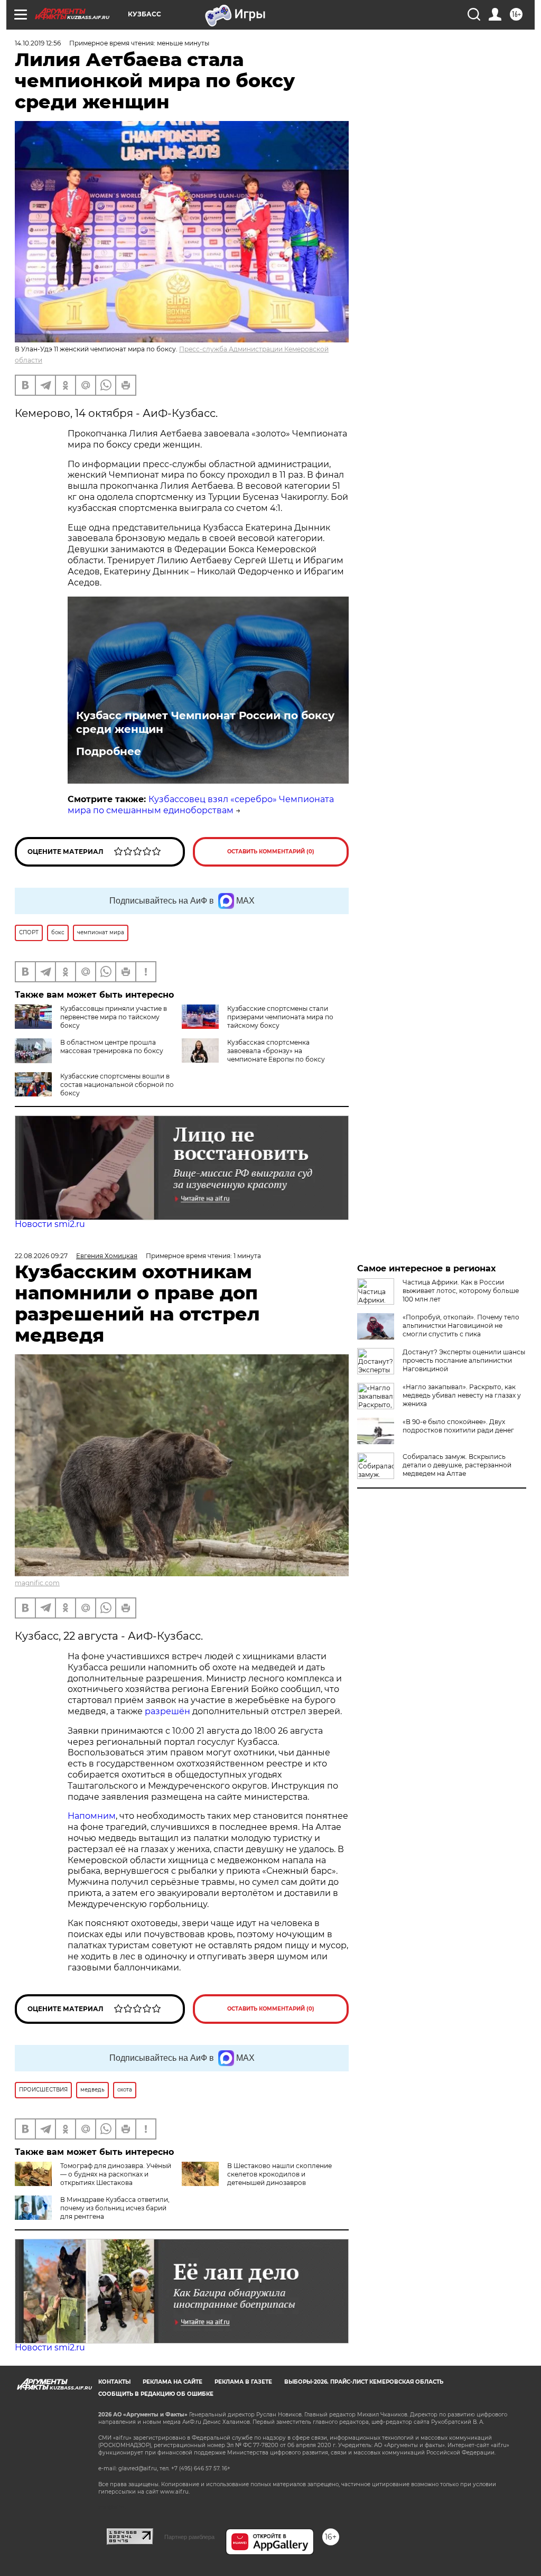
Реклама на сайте (172, 2382)
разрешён (169, 1711)
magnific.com (37, 1583)
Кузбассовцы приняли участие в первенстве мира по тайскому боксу (114, 1017)
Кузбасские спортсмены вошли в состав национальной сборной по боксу (117, 1085)
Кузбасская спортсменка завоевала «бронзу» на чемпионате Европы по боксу (276, 1051)
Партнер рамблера (189, 2537)
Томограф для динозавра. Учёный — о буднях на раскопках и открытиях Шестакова (116, 2174)
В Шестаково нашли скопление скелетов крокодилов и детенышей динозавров (279, 2174)
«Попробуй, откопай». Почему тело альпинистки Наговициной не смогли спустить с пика (461, 1326)
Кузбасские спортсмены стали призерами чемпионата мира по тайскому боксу (280, 1017)
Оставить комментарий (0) (271, 852)
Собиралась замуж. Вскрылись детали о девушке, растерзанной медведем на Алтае (457, 1465)
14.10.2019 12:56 (38, 43)
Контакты (114, 2382)
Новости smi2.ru (50, 1224)
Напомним (92, 1816)
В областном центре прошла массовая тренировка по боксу (112, 1047)
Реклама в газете (243, 2382)
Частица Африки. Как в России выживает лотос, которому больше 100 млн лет (461, 1291)
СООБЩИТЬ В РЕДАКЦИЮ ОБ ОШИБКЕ (156, 2394)
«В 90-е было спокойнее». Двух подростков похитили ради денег (458, 1426)
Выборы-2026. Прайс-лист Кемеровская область (364, 2382)
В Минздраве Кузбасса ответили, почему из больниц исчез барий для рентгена (115, 2208)
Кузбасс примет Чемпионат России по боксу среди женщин (205, 722)
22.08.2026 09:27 (41, 1256)
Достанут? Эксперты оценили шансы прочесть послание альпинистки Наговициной (464, 1360)
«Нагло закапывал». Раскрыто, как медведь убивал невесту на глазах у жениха (462, 1395)
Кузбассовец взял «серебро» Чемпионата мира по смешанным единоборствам (201, 805)
